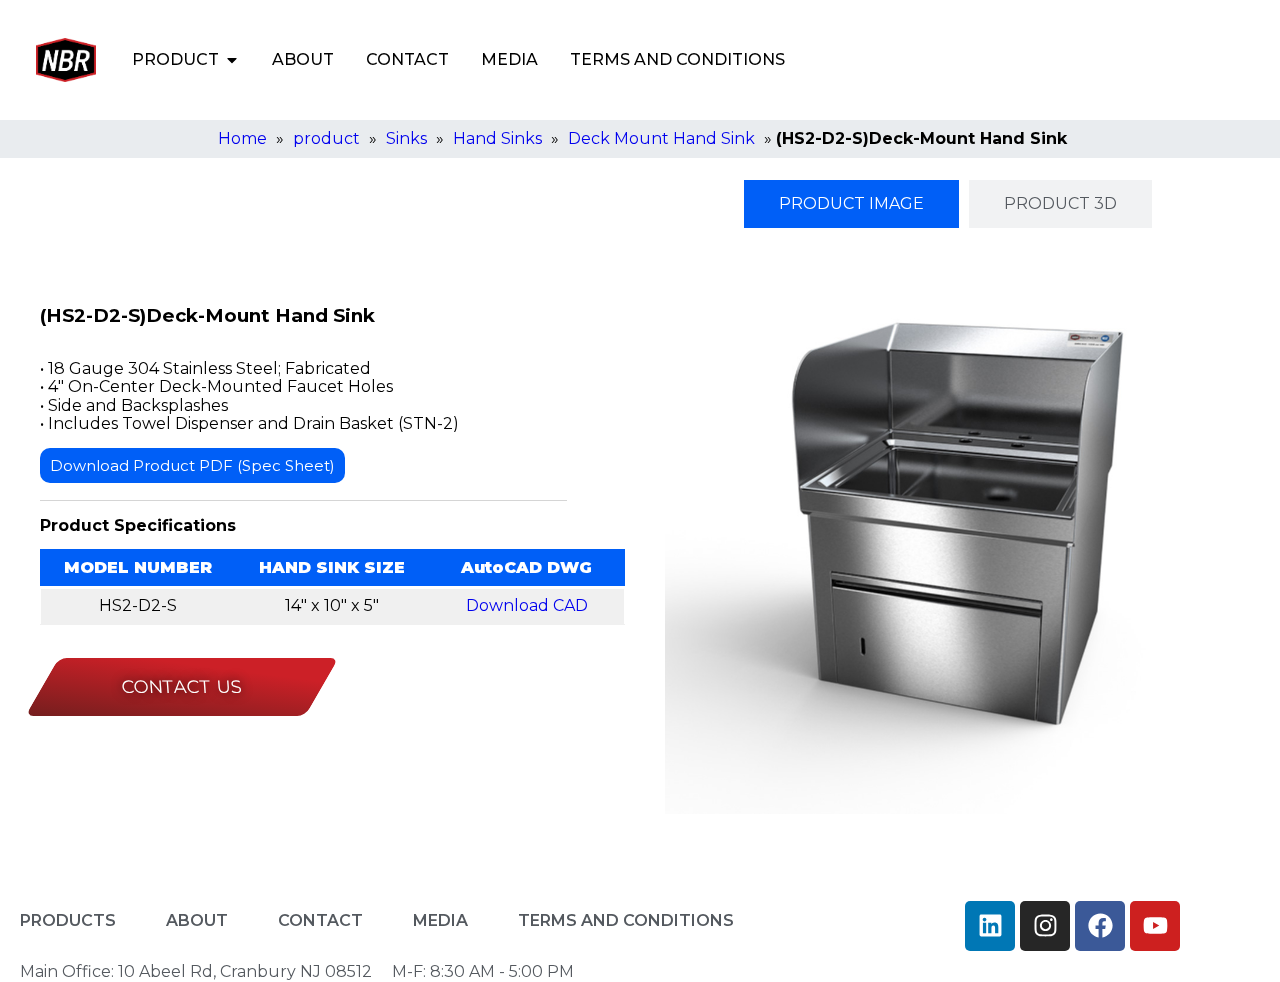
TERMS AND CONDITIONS (677, 59)
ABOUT (303, 59)
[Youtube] (1155, 926)
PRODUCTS (68, 920)
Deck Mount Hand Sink (661, 138)
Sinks (406, 138)
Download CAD (527, 605)
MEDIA (509, 59)
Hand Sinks (497, 138)
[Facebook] (1100, 926)
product (326, 138)
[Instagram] (1045, 926)
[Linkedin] (990, 926)
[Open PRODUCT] (232, 60)
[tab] (851, 204)
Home (242, 138)
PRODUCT (175, 59)
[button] (1070, 60)
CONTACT (407, 59)
